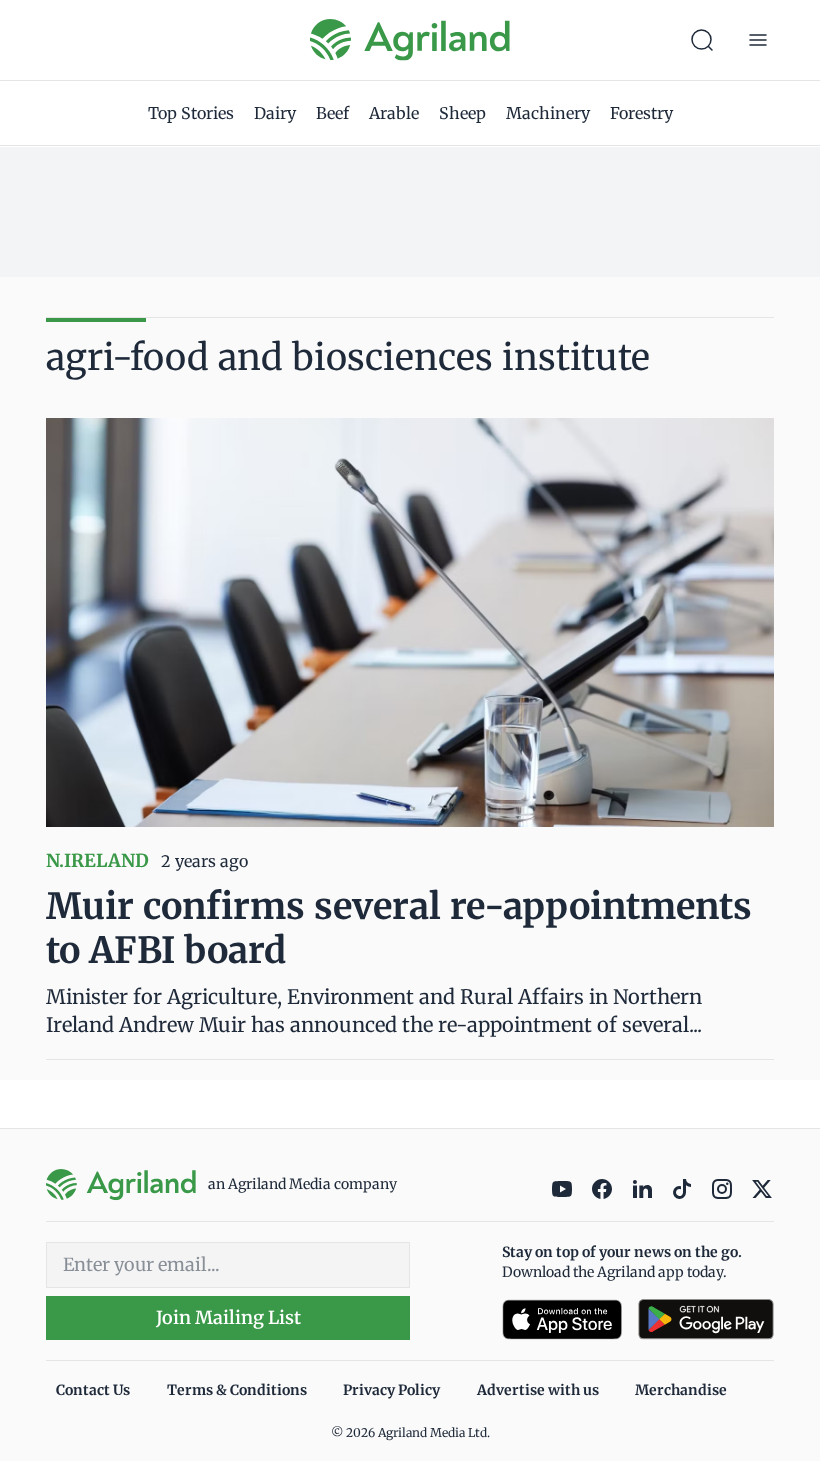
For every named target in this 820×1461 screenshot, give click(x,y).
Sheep (462, 113)
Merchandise (681, 1390)
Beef (332, 113)
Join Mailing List (228, 1317)
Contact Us (93, 1390)
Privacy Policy (391, 1390)
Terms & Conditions (237, 1390)
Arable (394, 113)
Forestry (641, 113)
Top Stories (191, 113)
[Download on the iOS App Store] (562, 1319)
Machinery (548, 113)
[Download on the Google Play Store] (706, 1319)
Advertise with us (538, 1390)
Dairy (275, 113)
